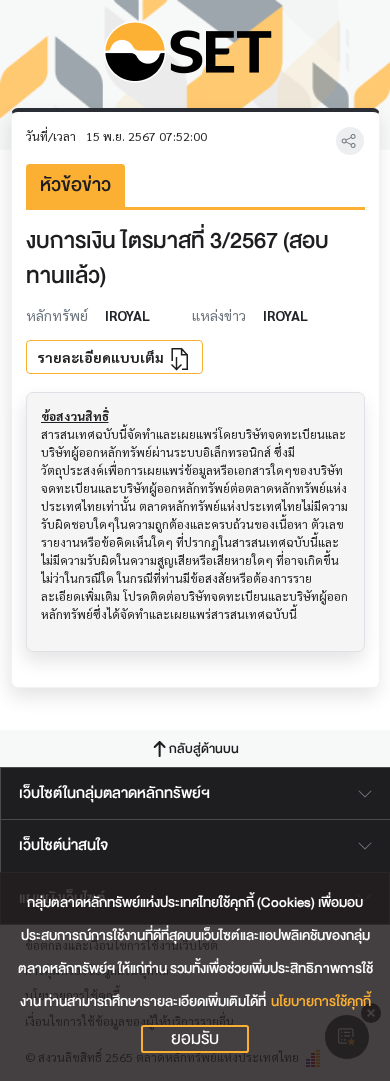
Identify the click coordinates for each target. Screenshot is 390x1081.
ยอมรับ (195, 1039)
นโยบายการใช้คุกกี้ (321, 1001)
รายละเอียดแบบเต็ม (102, 357)
